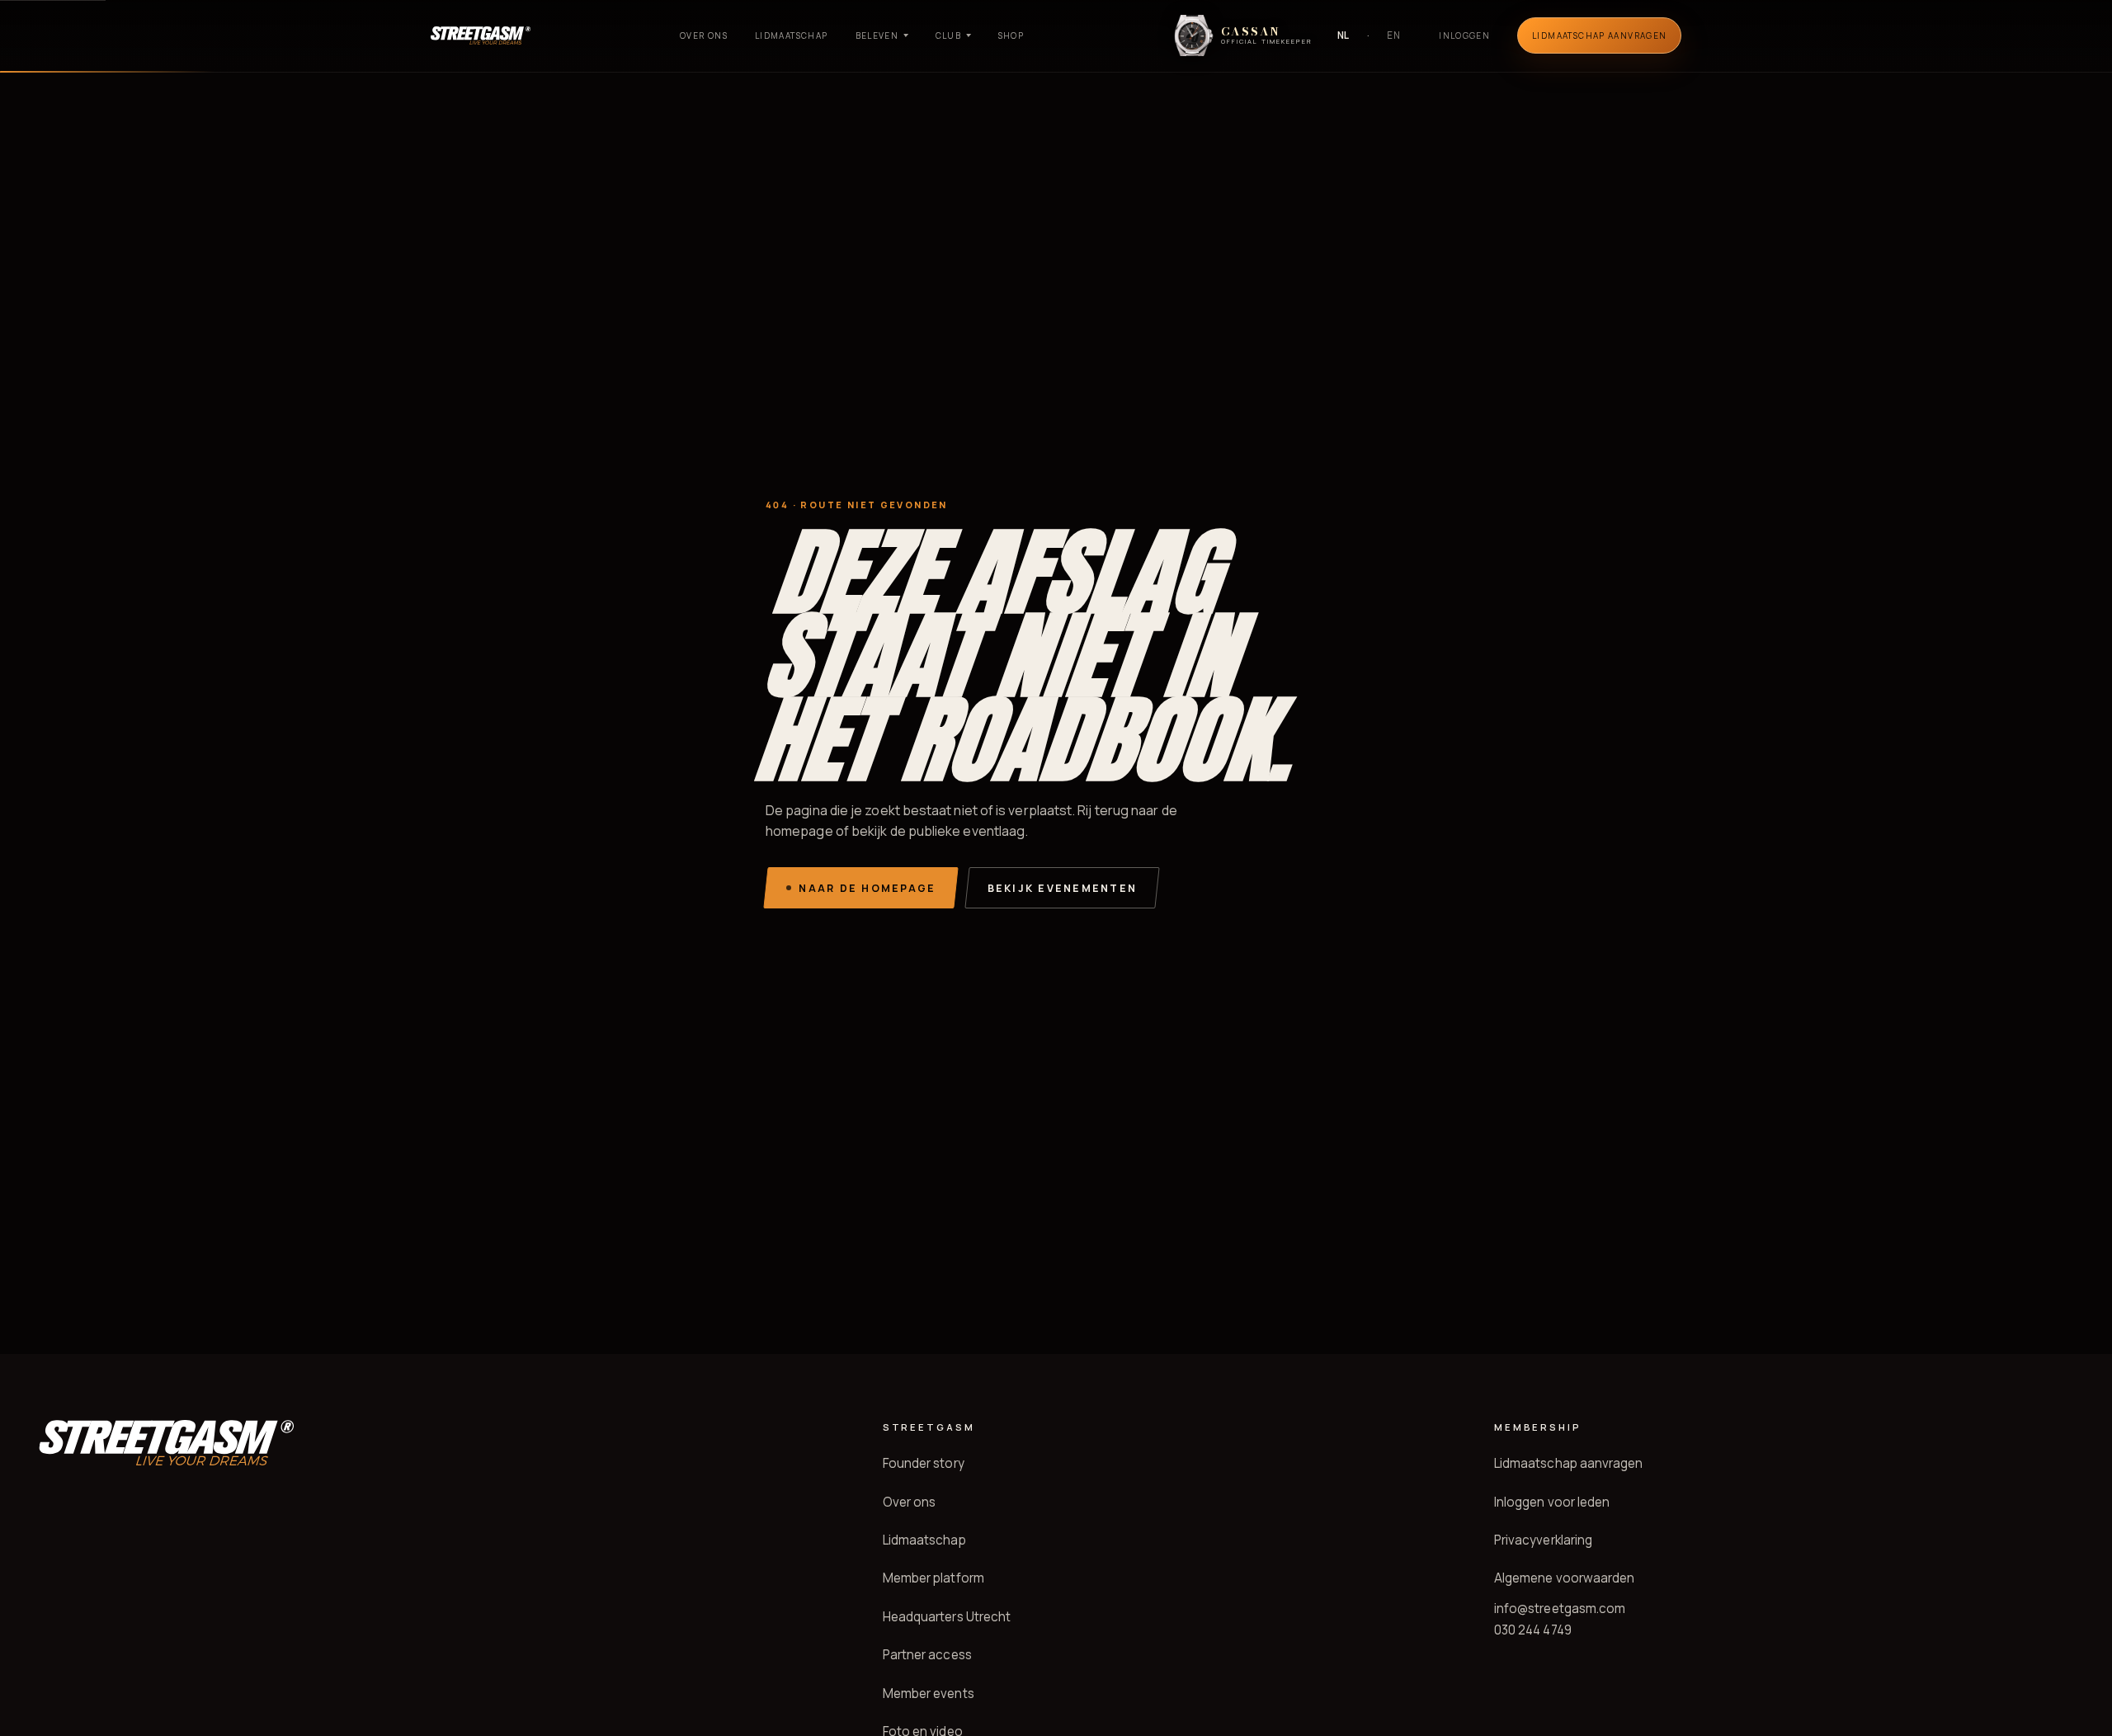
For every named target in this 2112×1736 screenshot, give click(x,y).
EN (1394, 35)
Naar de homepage (867, 888)
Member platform (933, 1578)
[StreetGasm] (166, 1443)
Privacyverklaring (1543, 1540)
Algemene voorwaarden (1565, 1578)
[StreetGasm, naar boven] (481, 35)
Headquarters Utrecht (947, 1617)
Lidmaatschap (792, 35)
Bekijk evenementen (1062, 888)
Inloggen (1464, 35)
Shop (1011, 35)
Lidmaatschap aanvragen (1569, 1463)
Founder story (924, 1463)
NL (1344, 35)
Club (949, 35)
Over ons (704, 35)
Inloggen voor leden (1552, 1502)
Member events (929, 1694)
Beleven (877, 35)
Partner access (927, 1655)
